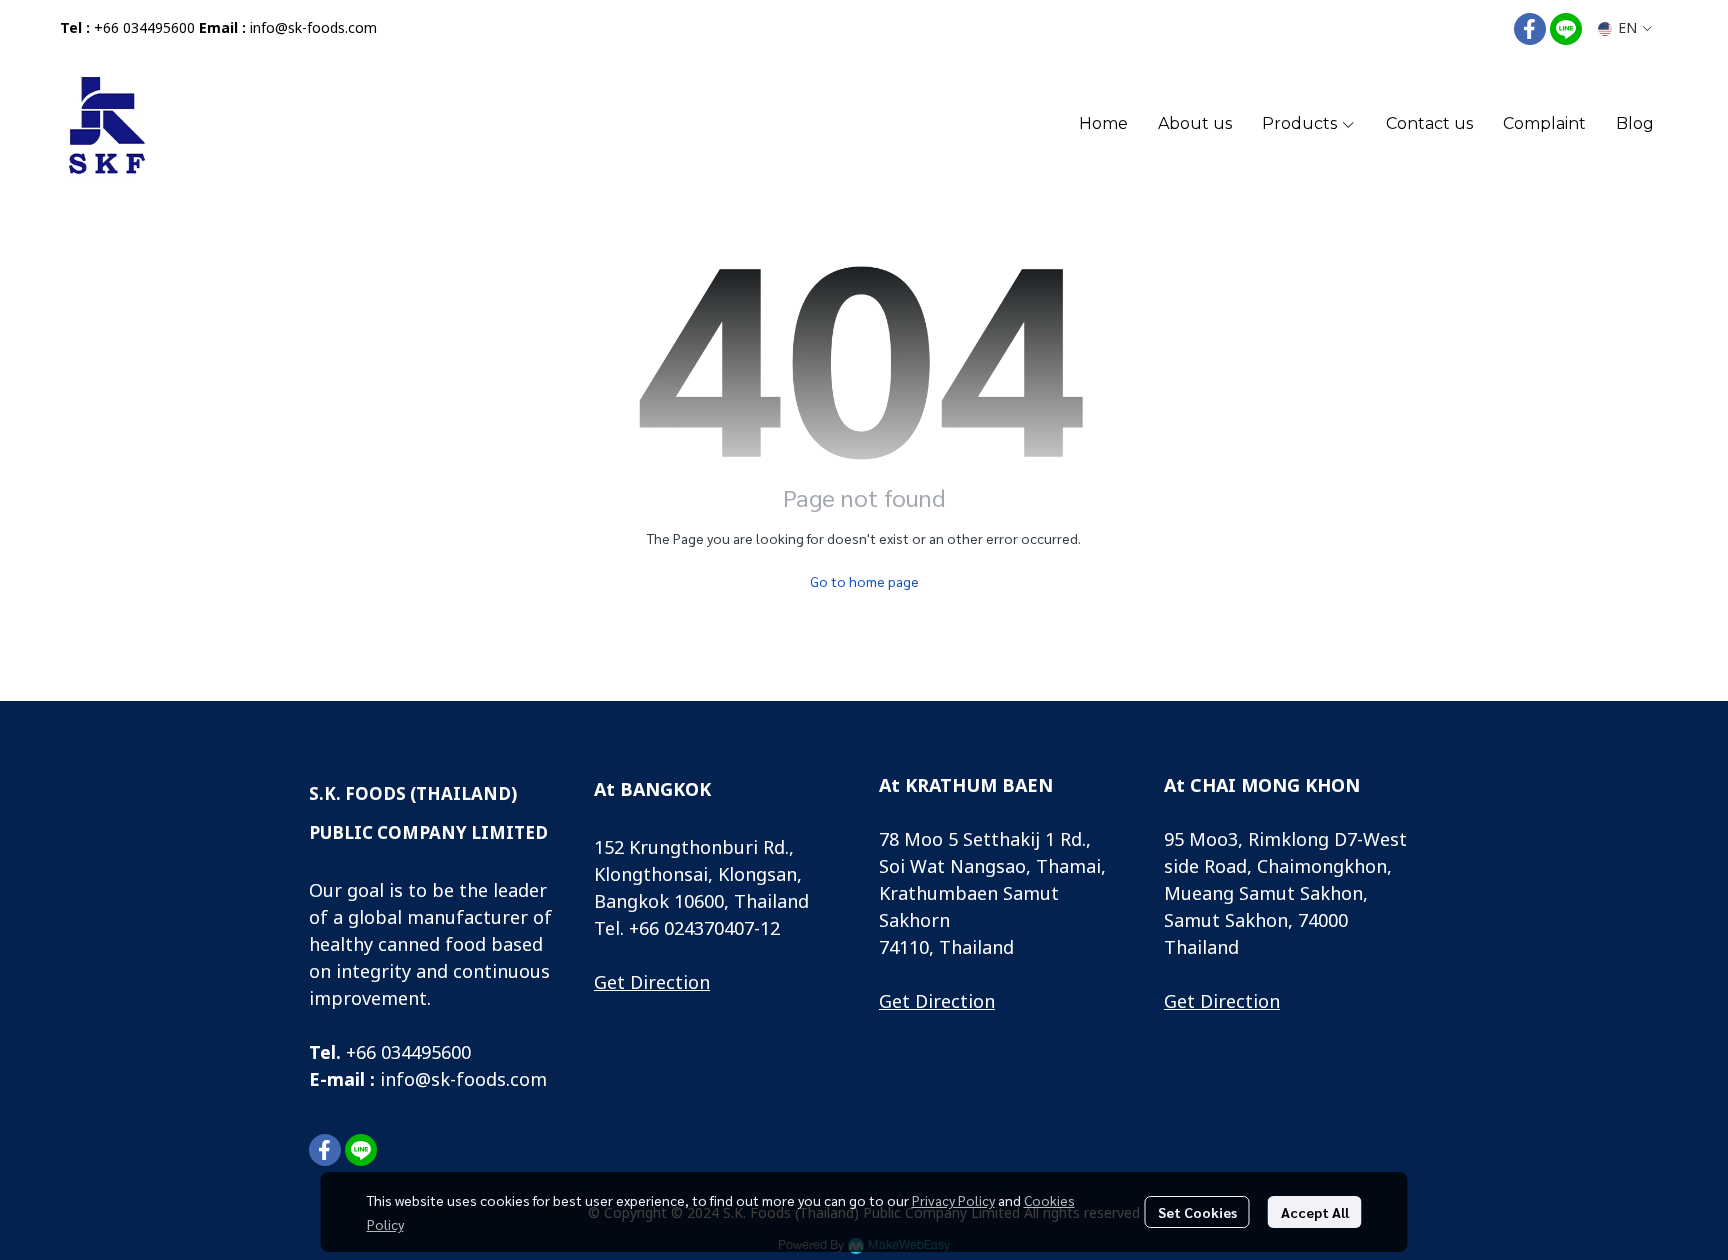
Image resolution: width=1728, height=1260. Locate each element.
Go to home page (864, 581)
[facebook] (1530, 29)
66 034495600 (413, 1053)
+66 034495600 (144, 28)
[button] (1625, 28)
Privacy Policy (953, 1200)
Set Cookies (1197, 1212)
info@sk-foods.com (313, 28)
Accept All (1315, 1212)
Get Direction (652, 983)
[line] (1566, 29)
